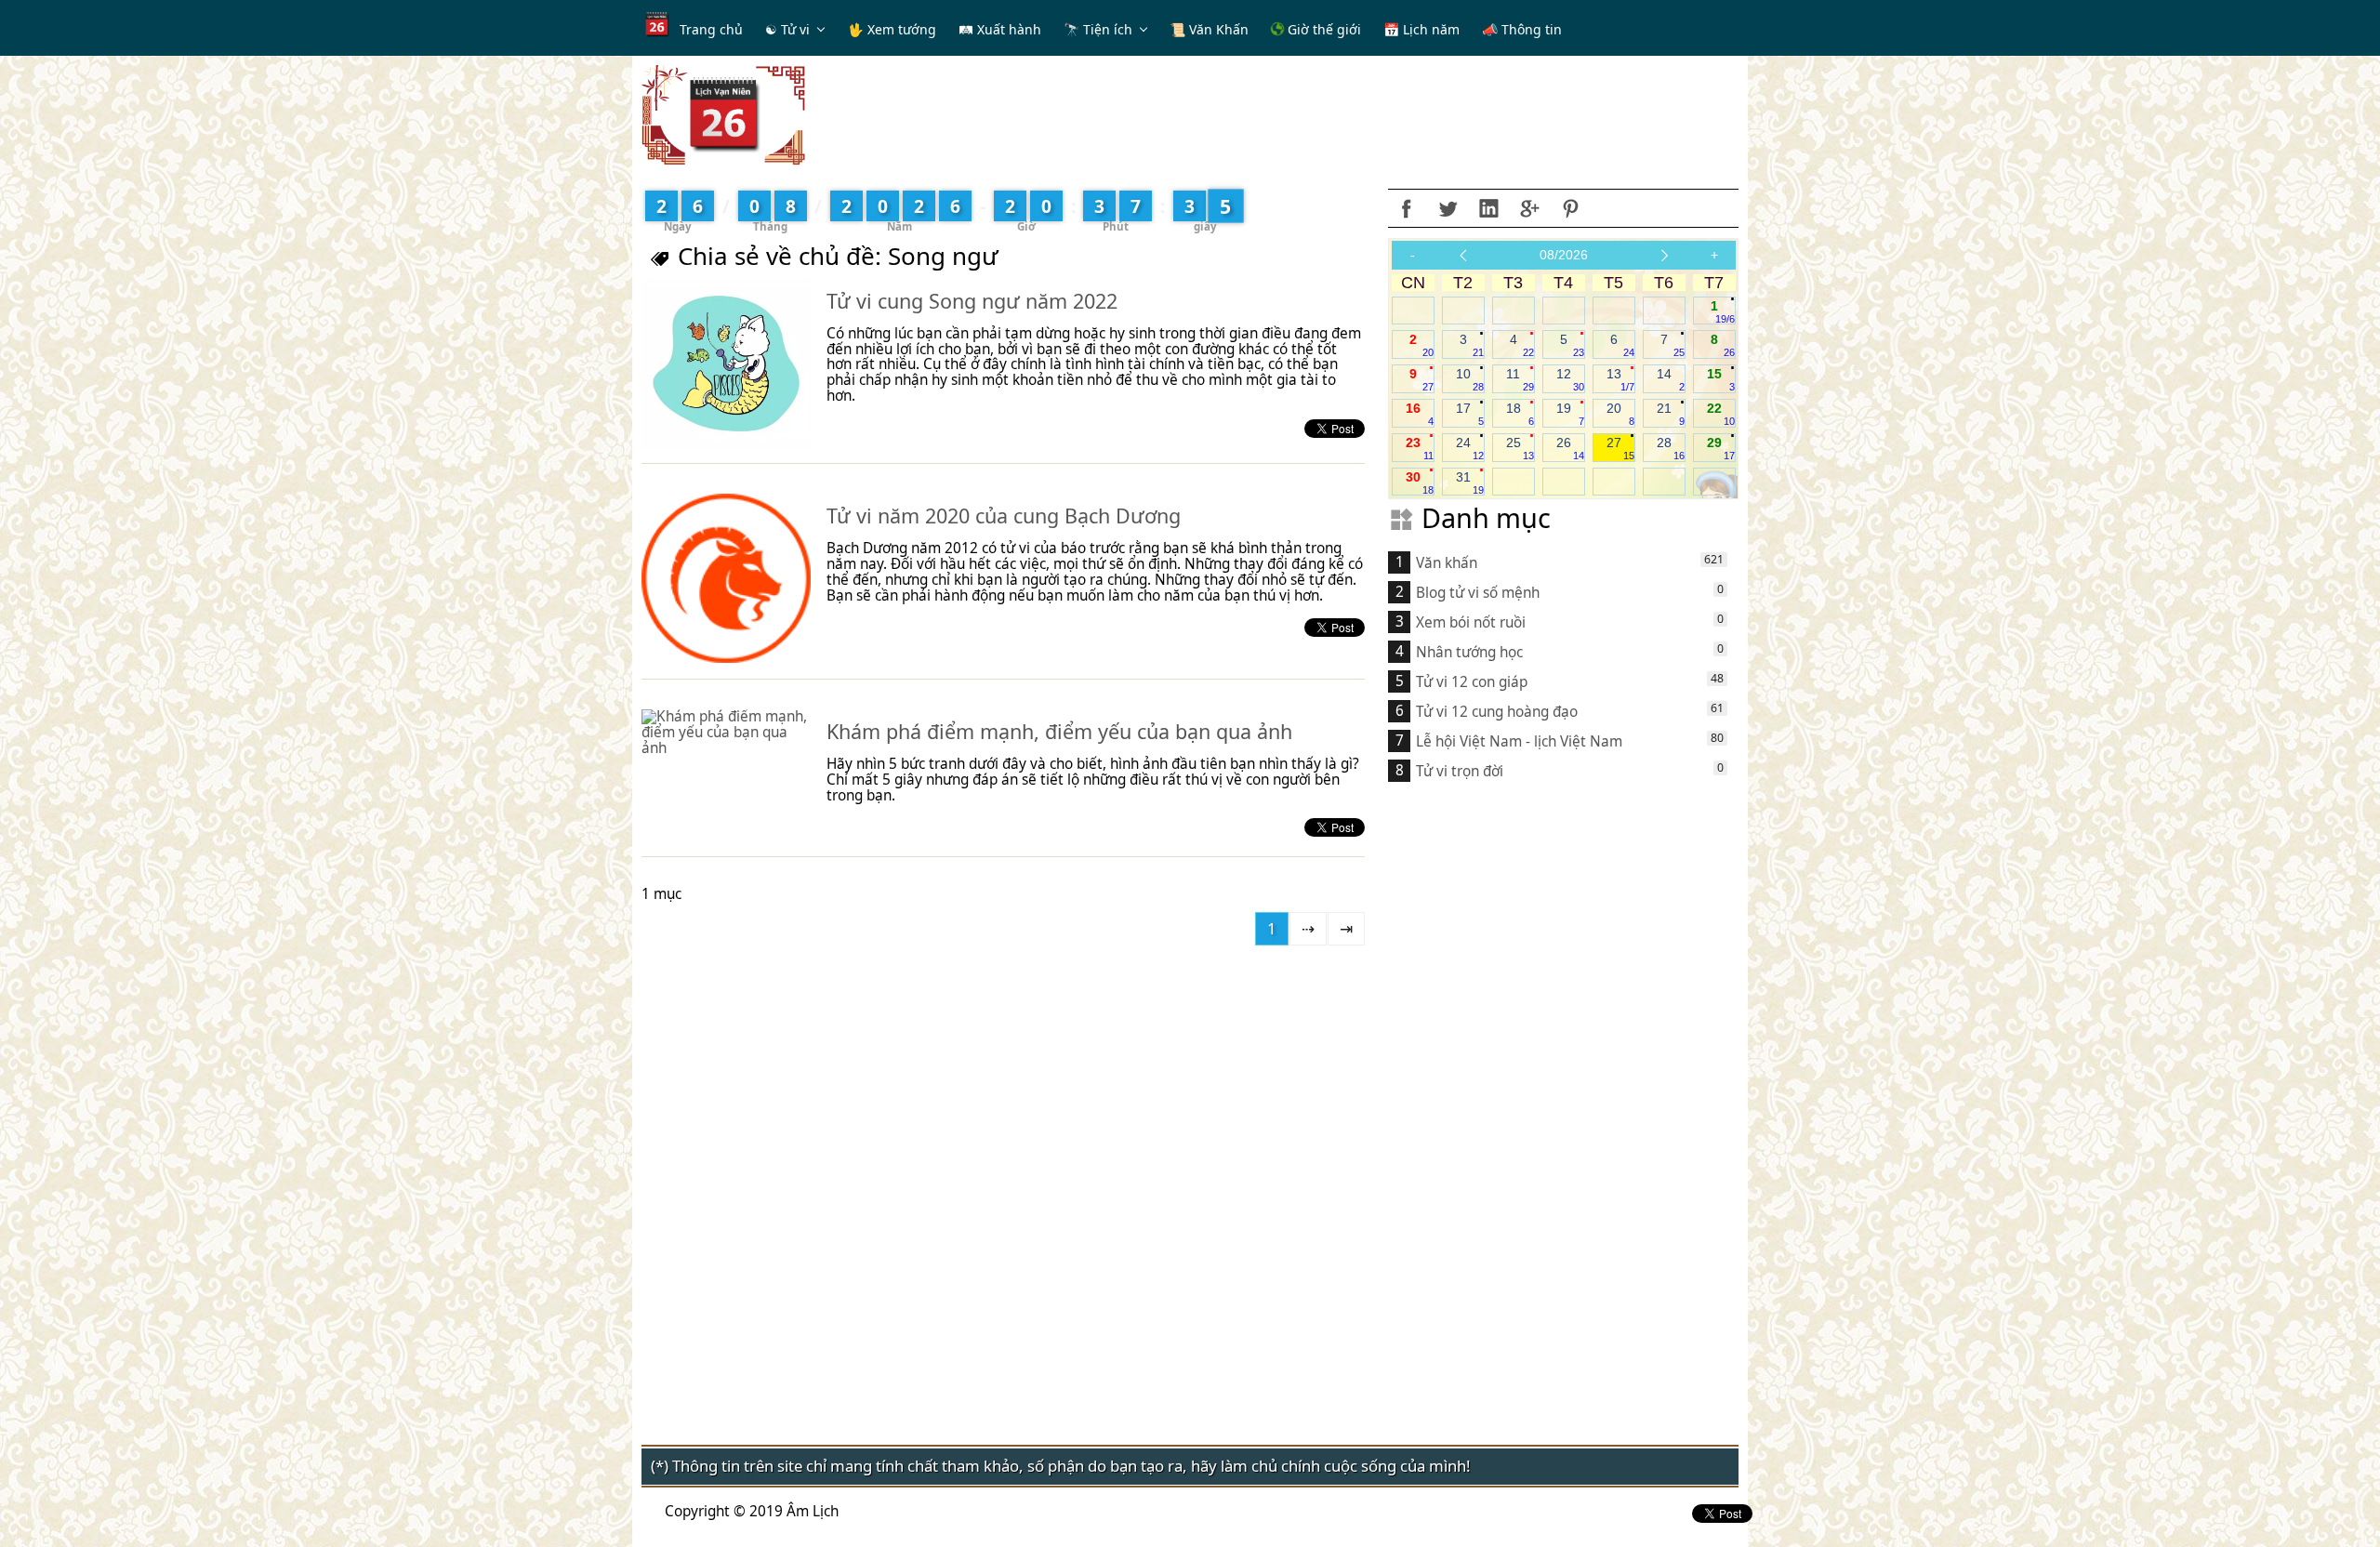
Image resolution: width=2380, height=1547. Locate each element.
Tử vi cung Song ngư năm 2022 (972, 301)
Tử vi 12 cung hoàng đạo (1497, 712)
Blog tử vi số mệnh (1478, 593)
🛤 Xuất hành (1000, 29)
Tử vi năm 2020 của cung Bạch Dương (1004, 516)
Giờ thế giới (1322, 29)
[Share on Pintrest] (1570, 208)
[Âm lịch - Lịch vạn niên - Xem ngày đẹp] (723, 114)
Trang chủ (711, 29)
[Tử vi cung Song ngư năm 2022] (726, 364)
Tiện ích (1108, 29)
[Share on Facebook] (1407, 208)
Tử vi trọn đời (1460, 771)
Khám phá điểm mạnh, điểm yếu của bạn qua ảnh (1059, 731)
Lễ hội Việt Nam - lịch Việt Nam (1519, 741)
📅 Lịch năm (1421, 29)
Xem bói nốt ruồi (1471, 622)
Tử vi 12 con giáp (1472, 682)
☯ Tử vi (787, 29)
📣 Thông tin (1522, 29)
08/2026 (1564, 255)
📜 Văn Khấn (1209, 29)
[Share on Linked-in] (1488, 208)
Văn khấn (1447, 563)
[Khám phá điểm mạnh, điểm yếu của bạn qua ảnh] (726, 733)
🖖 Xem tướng (892, 29)
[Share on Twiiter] (1448, 208)
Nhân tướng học (1469, 652)
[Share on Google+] (1529, 208)
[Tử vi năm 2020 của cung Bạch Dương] (726, 578)
